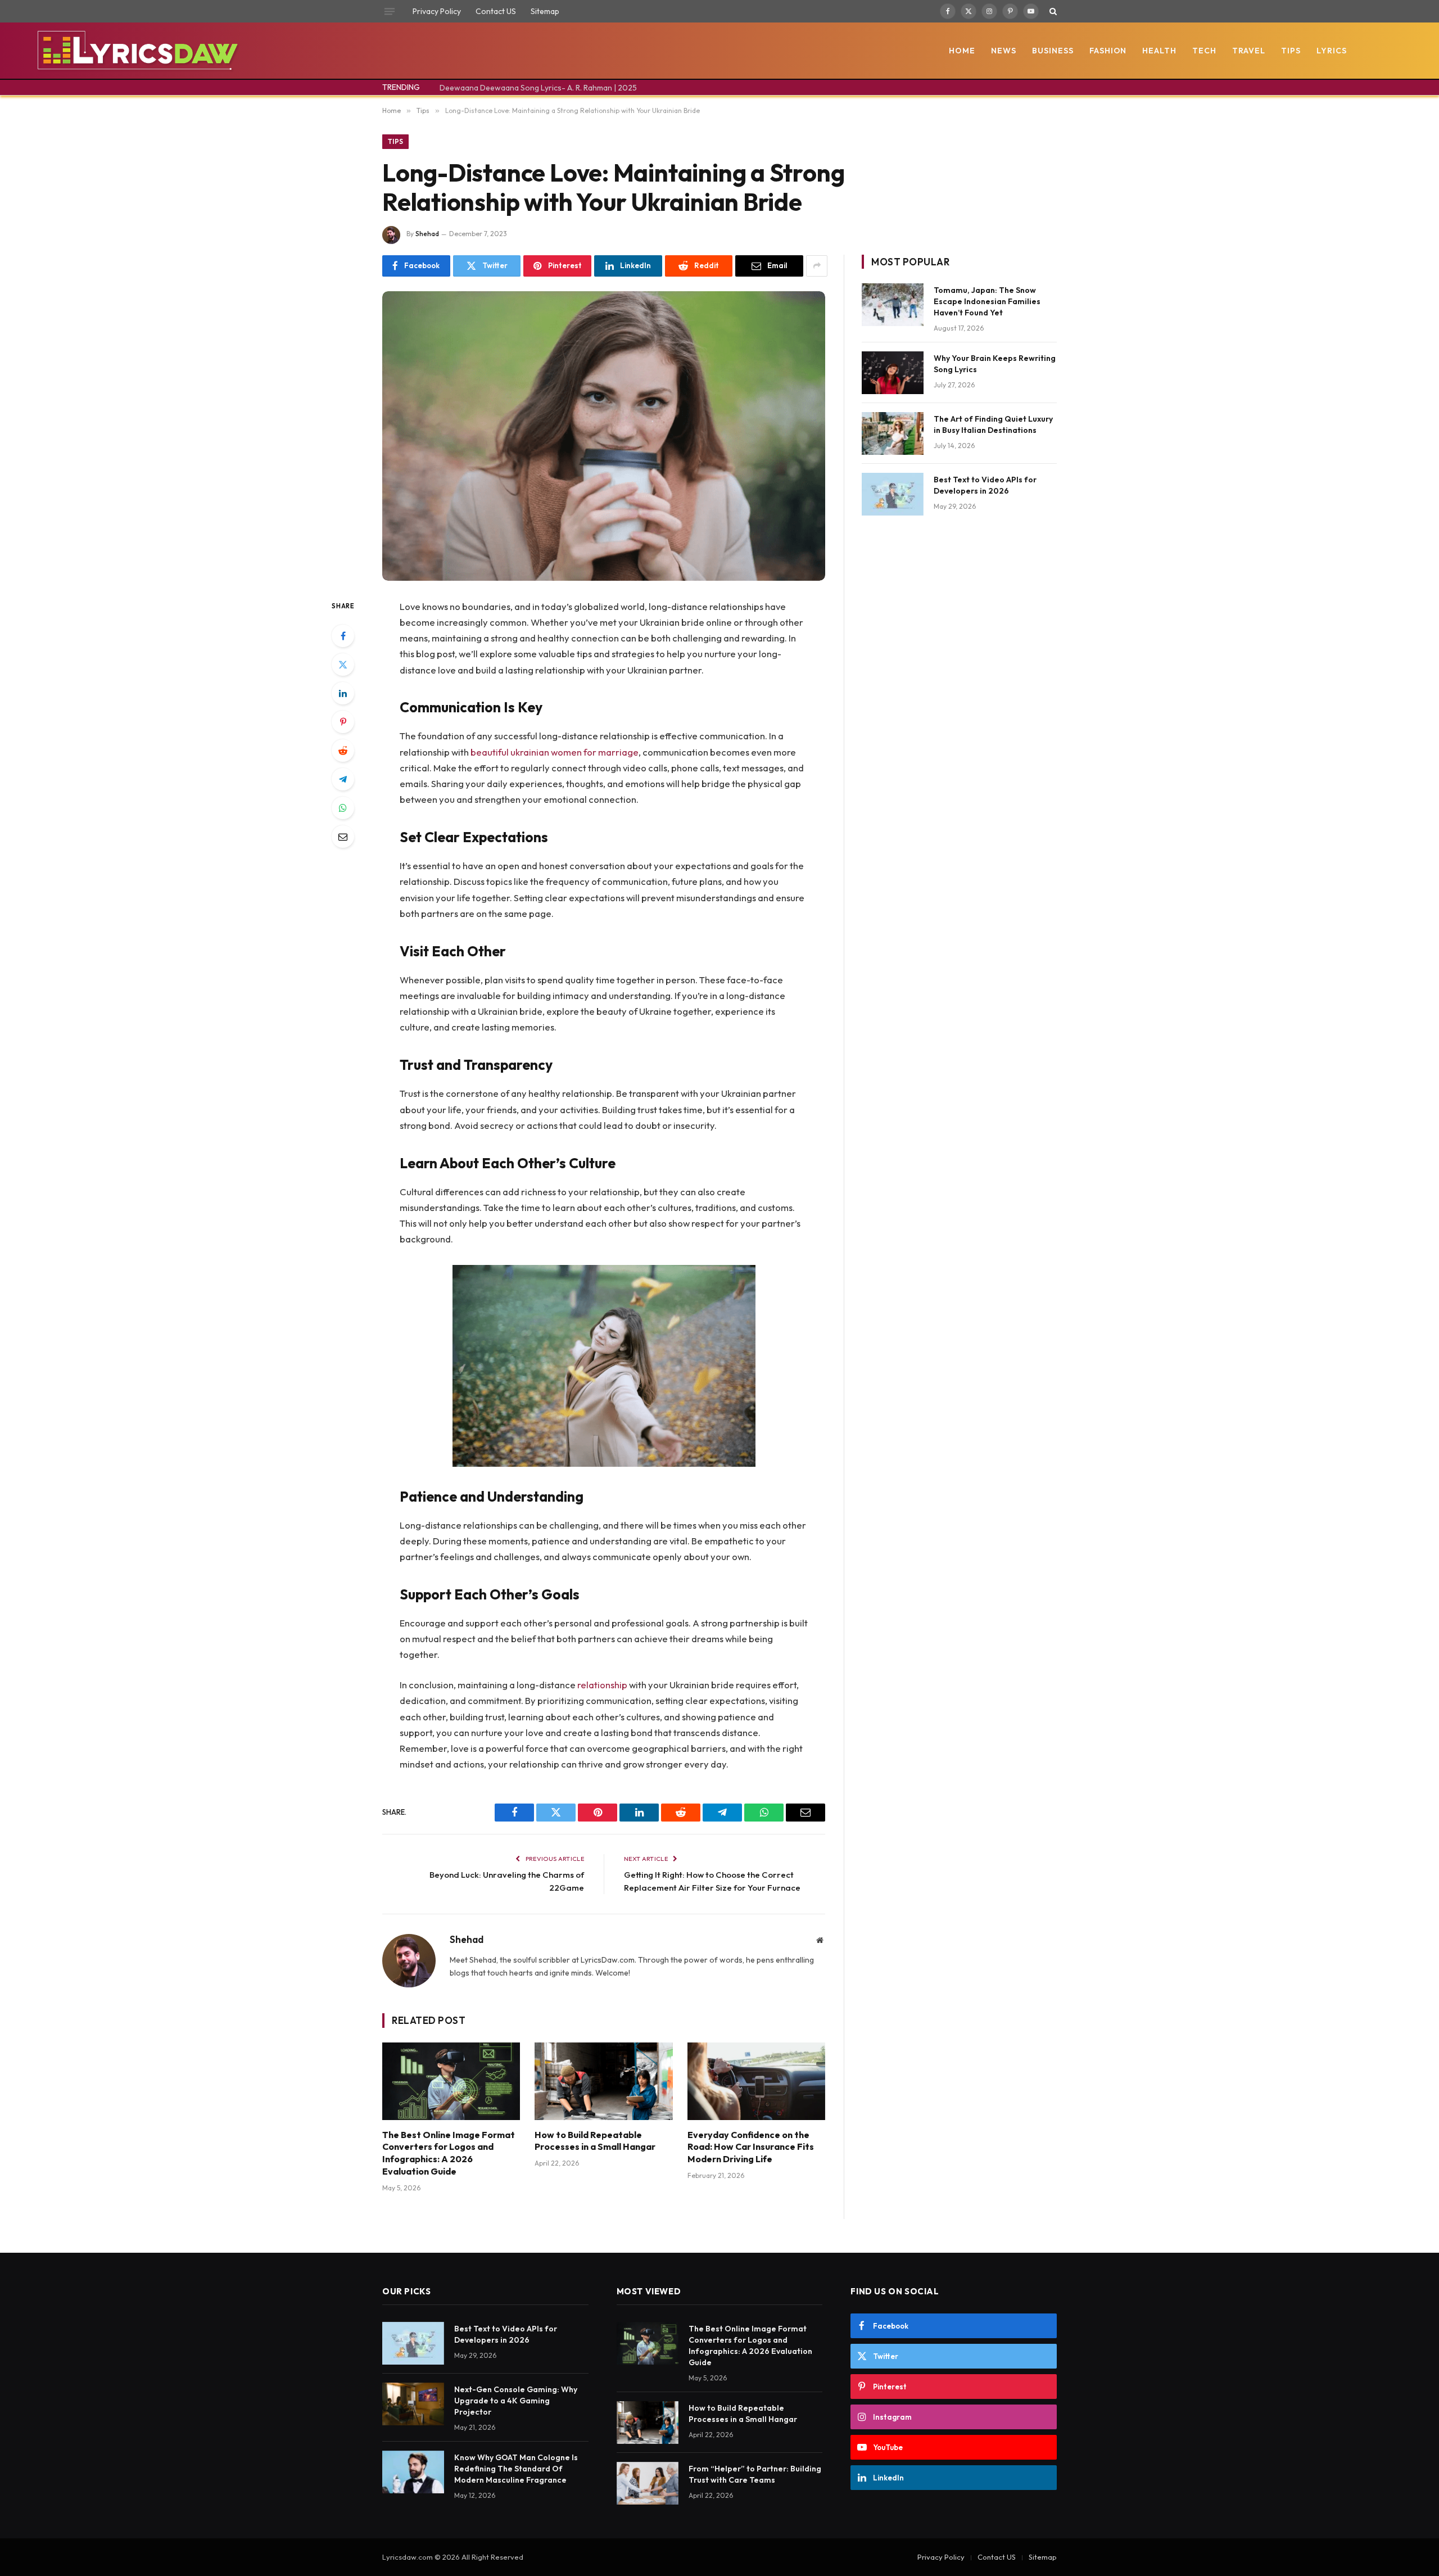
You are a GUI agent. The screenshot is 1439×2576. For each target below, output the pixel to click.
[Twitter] (343, 665)
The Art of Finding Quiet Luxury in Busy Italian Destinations (993, 424)
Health (1159, 51)
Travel (1249, 51)
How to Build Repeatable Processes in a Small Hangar (595, 2141)
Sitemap (545, 11)
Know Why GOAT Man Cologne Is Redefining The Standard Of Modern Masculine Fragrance (516, 2469)
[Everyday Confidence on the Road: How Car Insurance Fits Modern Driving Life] (756, 2081)
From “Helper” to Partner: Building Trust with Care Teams (755, 2474)
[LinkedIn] (343, 693)
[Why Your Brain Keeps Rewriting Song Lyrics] (893, 373)
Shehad (427, 234)
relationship (602, 1685)
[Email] (343, 837)
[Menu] (390, 11)
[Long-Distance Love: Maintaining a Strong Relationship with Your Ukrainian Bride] (604, 436)
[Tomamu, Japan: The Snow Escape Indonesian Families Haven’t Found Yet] (893, 305)
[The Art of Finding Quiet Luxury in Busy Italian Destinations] (893, 433)
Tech (1204, 51)
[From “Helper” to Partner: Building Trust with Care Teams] (648, 2483)
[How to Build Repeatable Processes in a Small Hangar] (603, 2081)
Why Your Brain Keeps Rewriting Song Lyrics (995, 364)
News (1004, 51)
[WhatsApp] (343, 808)
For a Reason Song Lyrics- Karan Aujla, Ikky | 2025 (528, 88)
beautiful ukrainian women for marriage (555, 752)
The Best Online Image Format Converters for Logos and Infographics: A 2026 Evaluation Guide (449, 2153)
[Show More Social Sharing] (817, 266)
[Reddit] (343, 751)
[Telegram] (343, 779)
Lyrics (1332, 51)
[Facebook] (343, 636)
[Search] (1052, 11)
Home (962, 51)
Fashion (1108, 51)
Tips (1291, 51)
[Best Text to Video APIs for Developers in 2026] (893, 494)
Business (1053, 51)
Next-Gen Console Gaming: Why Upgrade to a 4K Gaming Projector (516, 2401)
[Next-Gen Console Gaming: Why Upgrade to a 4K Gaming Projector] (413, 2404)
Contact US (496, 11)
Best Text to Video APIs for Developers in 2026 (985, 485)
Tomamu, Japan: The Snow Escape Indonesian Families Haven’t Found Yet (987, 301)
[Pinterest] (343, 722)
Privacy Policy (437, 11)
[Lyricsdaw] (136, 51)
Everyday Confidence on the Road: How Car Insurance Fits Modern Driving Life (751, 2147)
